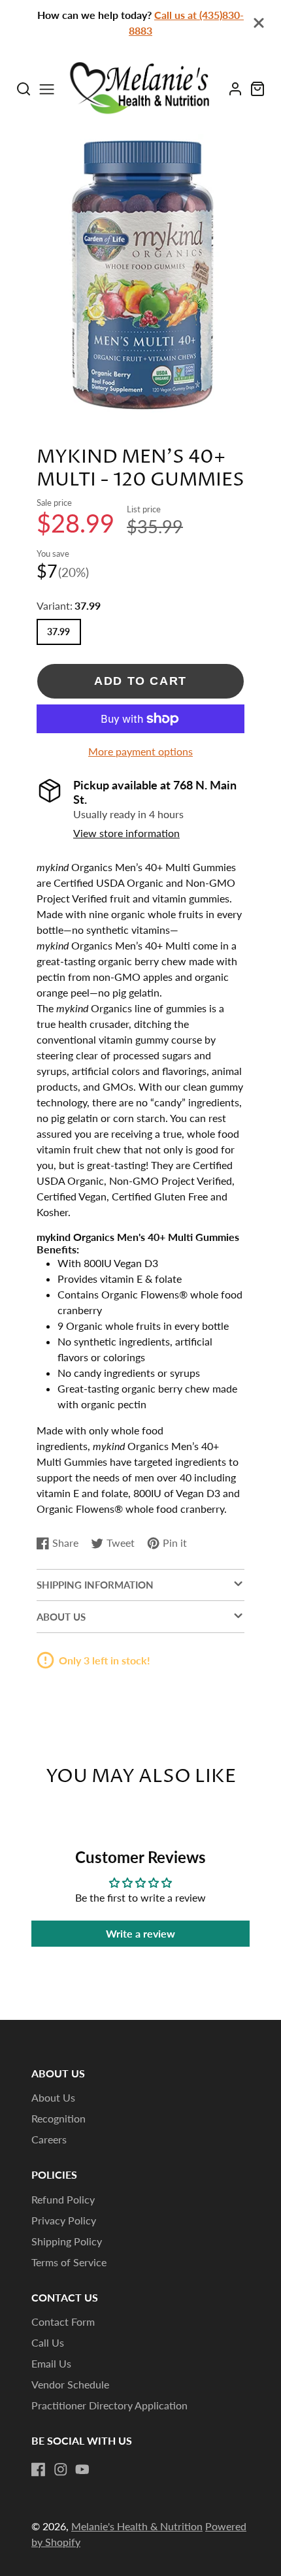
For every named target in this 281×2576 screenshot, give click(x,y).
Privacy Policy (64, 2220)
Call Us (48, 2342)
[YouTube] (82, 2469)
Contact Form (63, 2321)
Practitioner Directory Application (109, 2405)
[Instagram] (61, 2469)
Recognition (58, 2118)
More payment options (140, 751)
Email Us (51, 2363)
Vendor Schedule (70, 2384)
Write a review (140, 1933)
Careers (49, 2139)
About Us (53, 2097)
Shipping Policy (67, 2241)
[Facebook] (39, 2469)
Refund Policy (63, 2199)
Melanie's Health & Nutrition (137, 2526)
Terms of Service (69, 2262)
